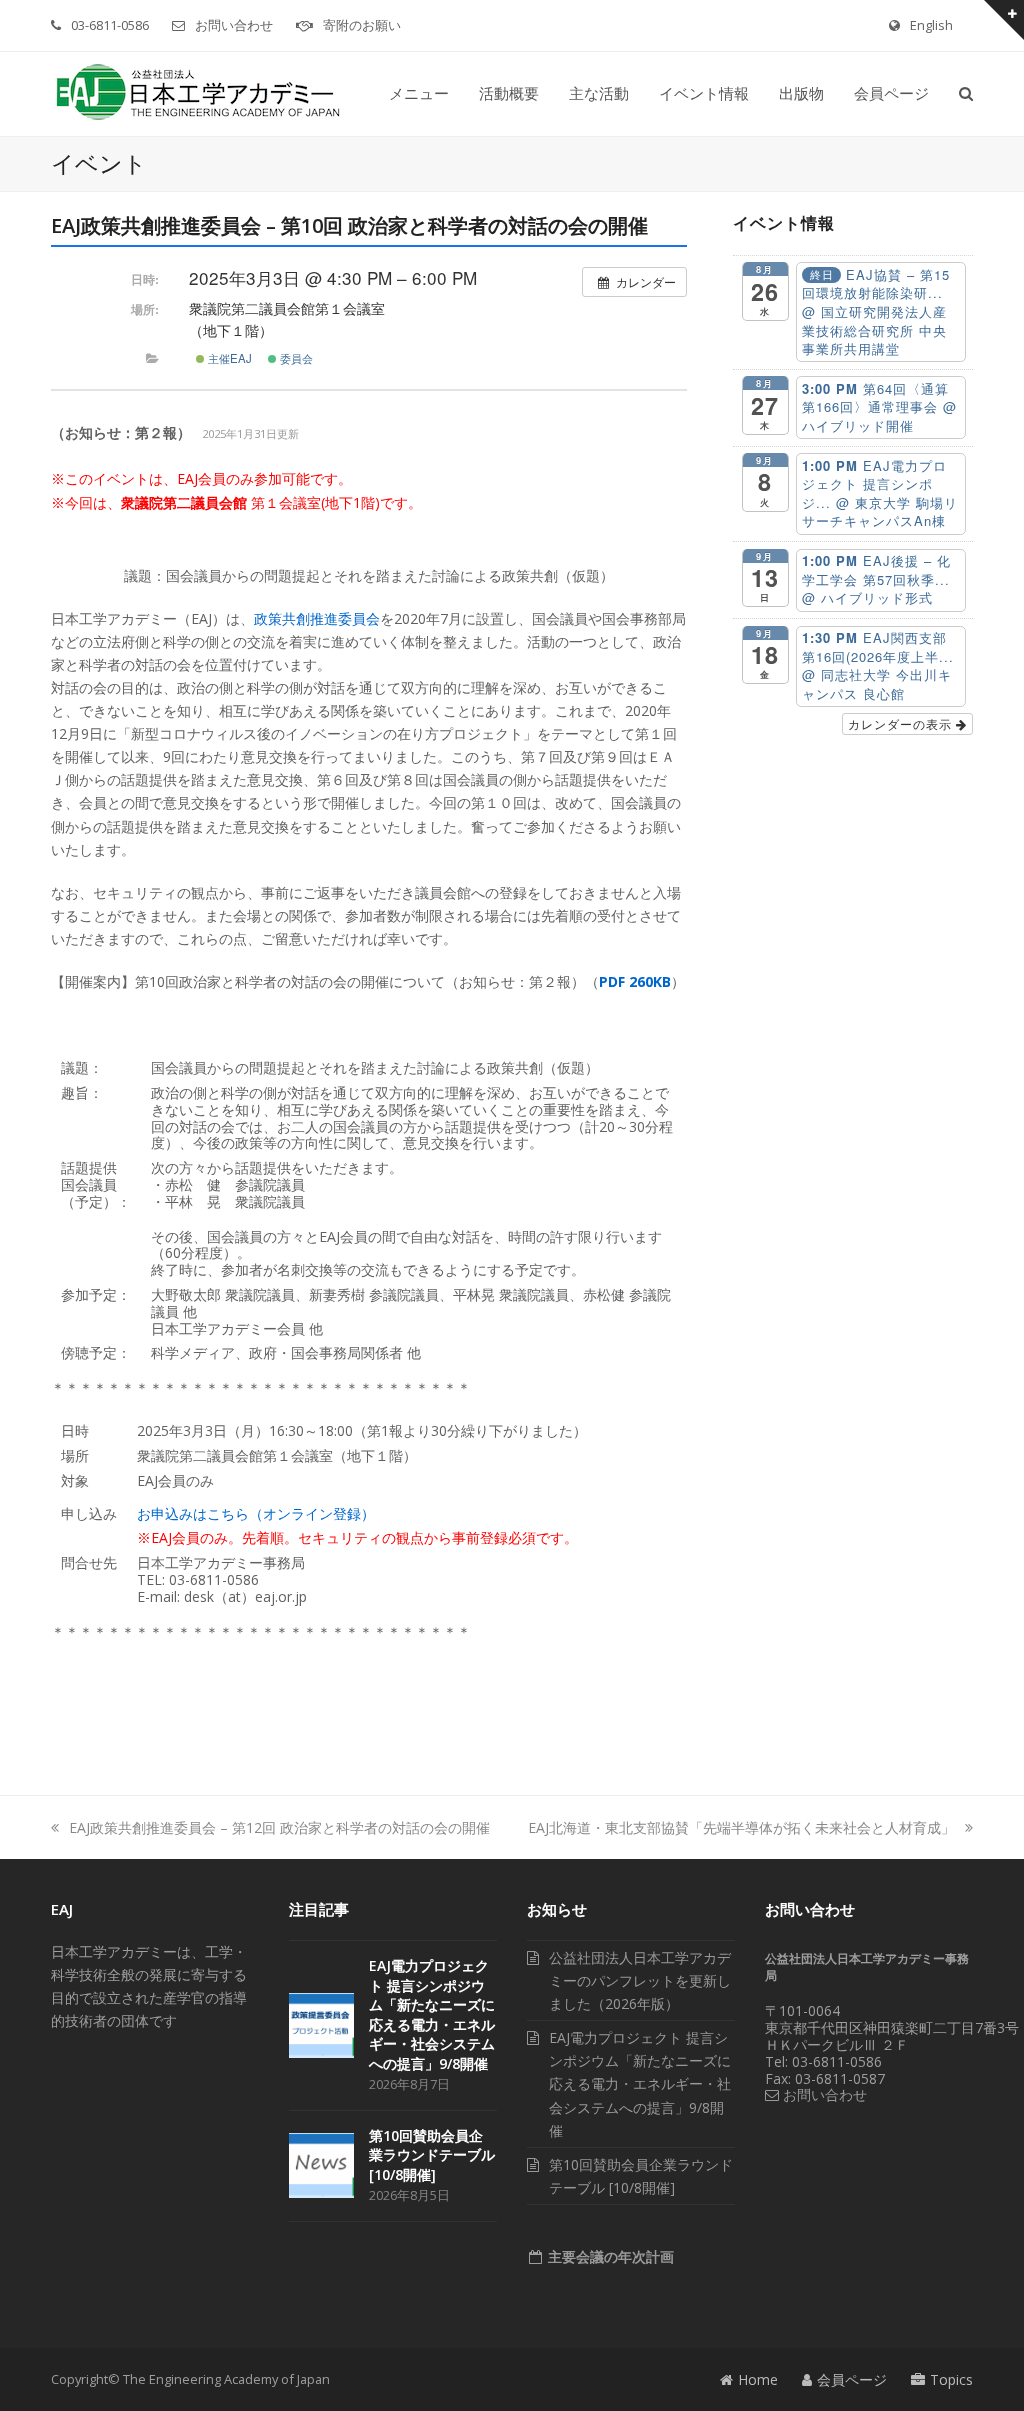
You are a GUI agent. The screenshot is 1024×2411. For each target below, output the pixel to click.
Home (758, 2379)
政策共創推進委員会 (317, 618)
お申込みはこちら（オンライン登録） (256, 1513)
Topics (951, 2379)
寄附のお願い (362, 25)
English (931, 25)
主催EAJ (228, 358)
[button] (966, 94)
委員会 (295, 358)
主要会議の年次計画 (609, 2256)
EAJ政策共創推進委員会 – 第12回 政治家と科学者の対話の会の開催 (279, 1827)
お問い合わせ (234, 25)
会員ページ (852, 2379)
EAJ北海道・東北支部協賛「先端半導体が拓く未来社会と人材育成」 (741, 1827)
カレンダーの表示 (902, 723)
